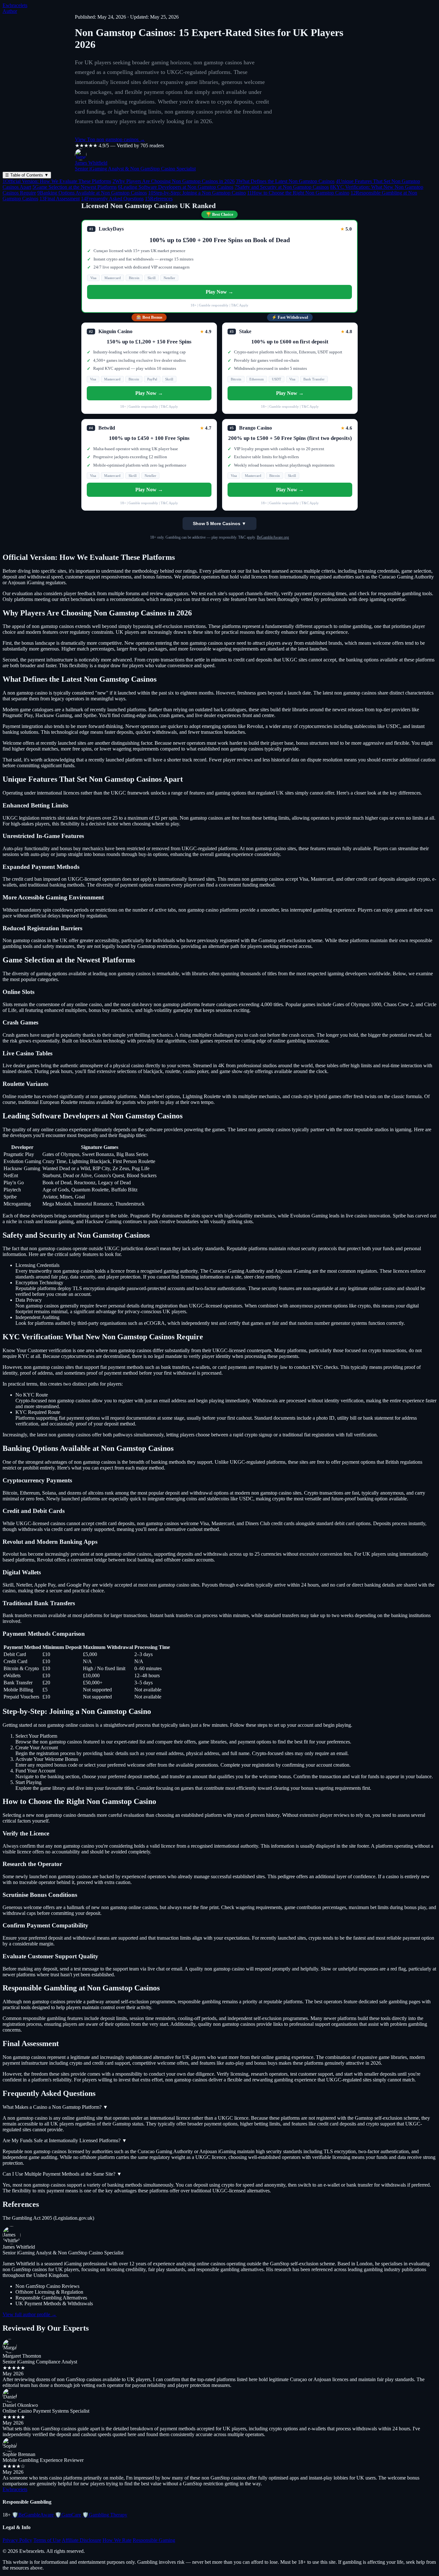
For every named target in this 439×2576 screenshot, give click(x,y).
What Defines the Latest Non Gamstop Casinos (285, 181)
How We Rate (117, 2540)
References (159, 199)
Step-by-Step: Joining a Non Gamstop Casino (197, 193)
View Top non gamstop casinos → (110, 139)
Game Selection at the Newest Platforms (75, 187)
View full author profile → (30, 2314)
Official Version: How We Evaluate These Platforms (57, 181)
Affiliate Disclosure (81, 2540)
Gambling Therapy (105, 2515)
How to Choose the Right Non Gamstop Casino (298, 193)
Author (10, 11)
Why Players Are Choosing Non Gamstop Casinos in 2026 (174, 181)
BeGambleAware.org (273, 537)
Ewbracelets (15, 5)
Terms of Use (47, 2540)
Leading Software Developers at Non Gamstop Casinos (176, 187)
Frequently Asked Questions (112, 199)
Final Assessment (60, 199)
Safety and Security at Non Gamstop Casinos (282, 187)
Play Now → (219, 292)
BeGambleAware (33, 2515)
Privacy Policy (17, 2540)
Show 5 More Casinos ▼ (219, 523)
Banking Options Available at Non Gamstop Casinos (92, 193)
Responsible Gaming (154, 2540)
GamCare (68, 2515)
